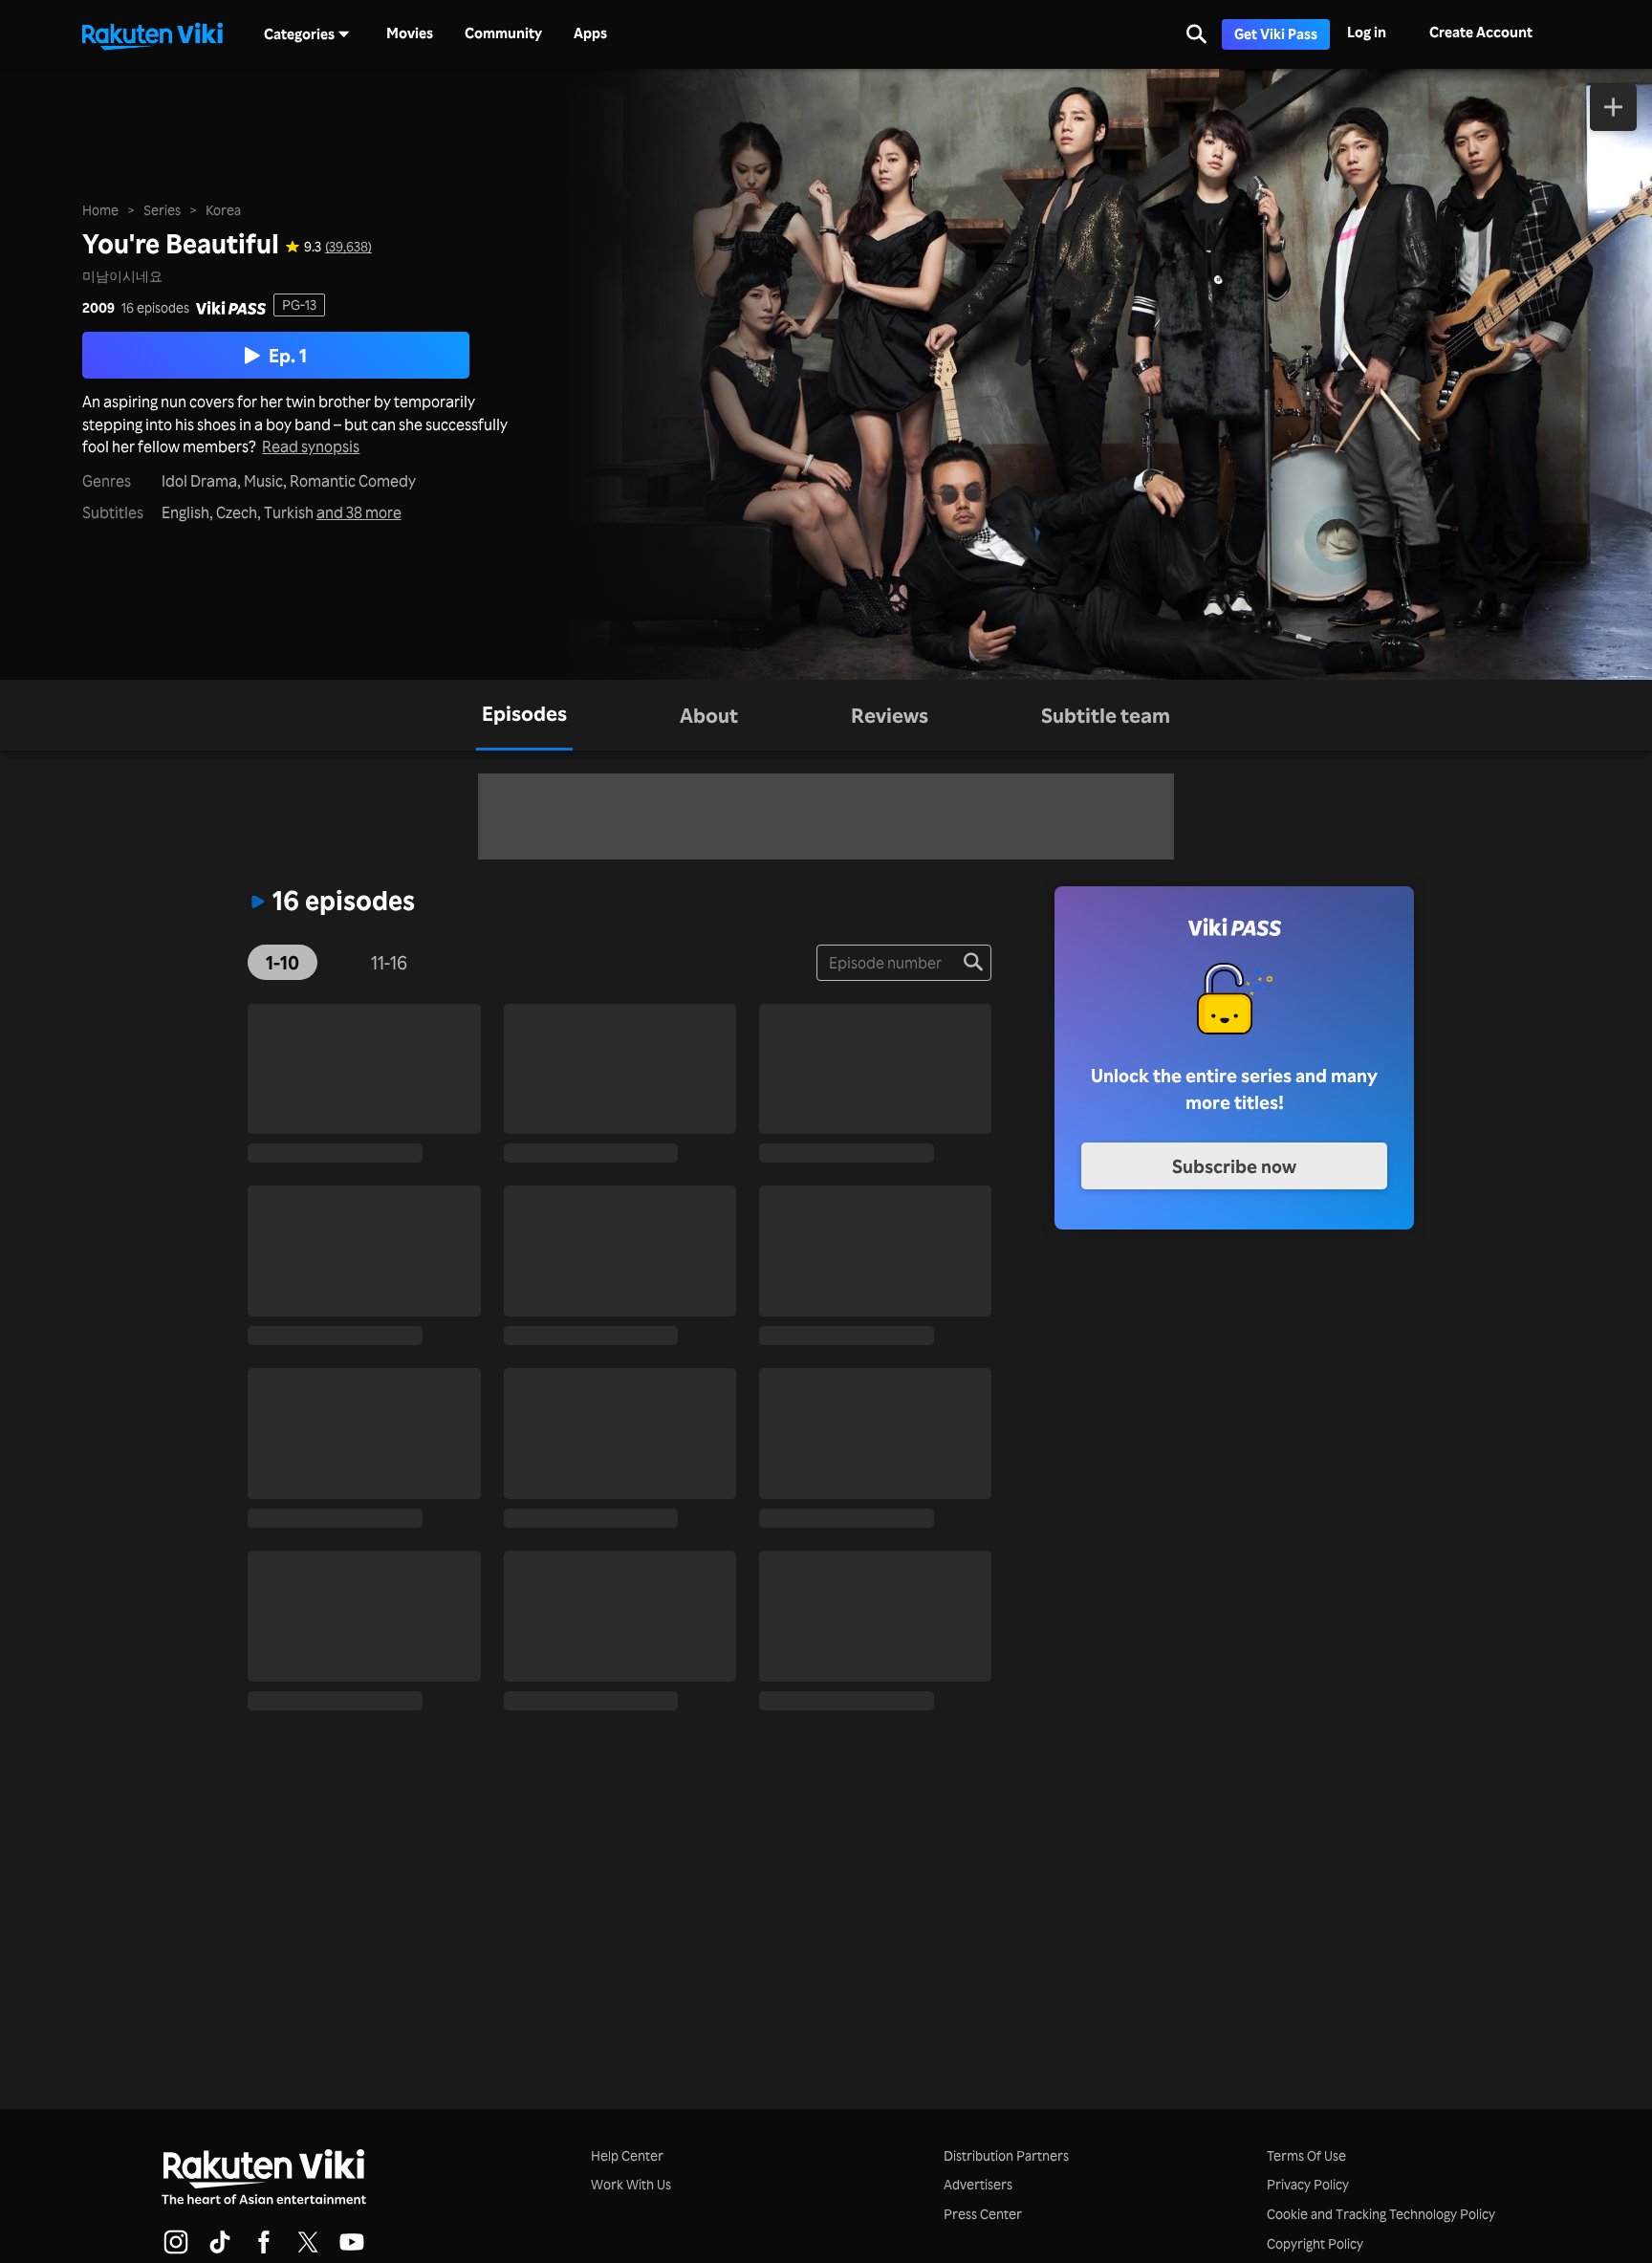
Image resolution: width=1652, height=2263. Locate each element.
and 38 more (359, 513)
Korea (223, 210)
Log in (1367, 32)
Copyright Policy (1315, 2243)
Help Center (627, 2155)
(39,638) (348, 247)
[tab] (524, 715)
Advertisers (978, 2184)
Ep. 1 (288, 356)
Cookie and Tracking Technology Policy (1381, 2214)
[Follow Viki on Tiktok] (220, 2251)
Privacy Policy (1308, 2184)
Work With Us (631, 2184)
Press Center (983, 2214)
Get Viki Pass (1276, 34)
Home (100, 210)
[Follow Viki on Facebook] (264, 2251)
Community (503, 33)
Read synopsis (311, 447)
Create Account (1481, 32)
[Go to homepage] (152, 34)
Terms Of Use (1306, 2155)
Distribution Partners (1006, 2155)
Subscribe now (1234, 1166)
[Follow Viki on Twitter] (308, 2251)
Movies (410, 33)
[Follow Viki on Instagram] (176, 2251)
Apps (590, 33)
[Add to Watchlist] (1613, 108)
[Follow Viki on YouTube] (352, 2251)
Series (162, 210)
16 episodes (155, 308)
